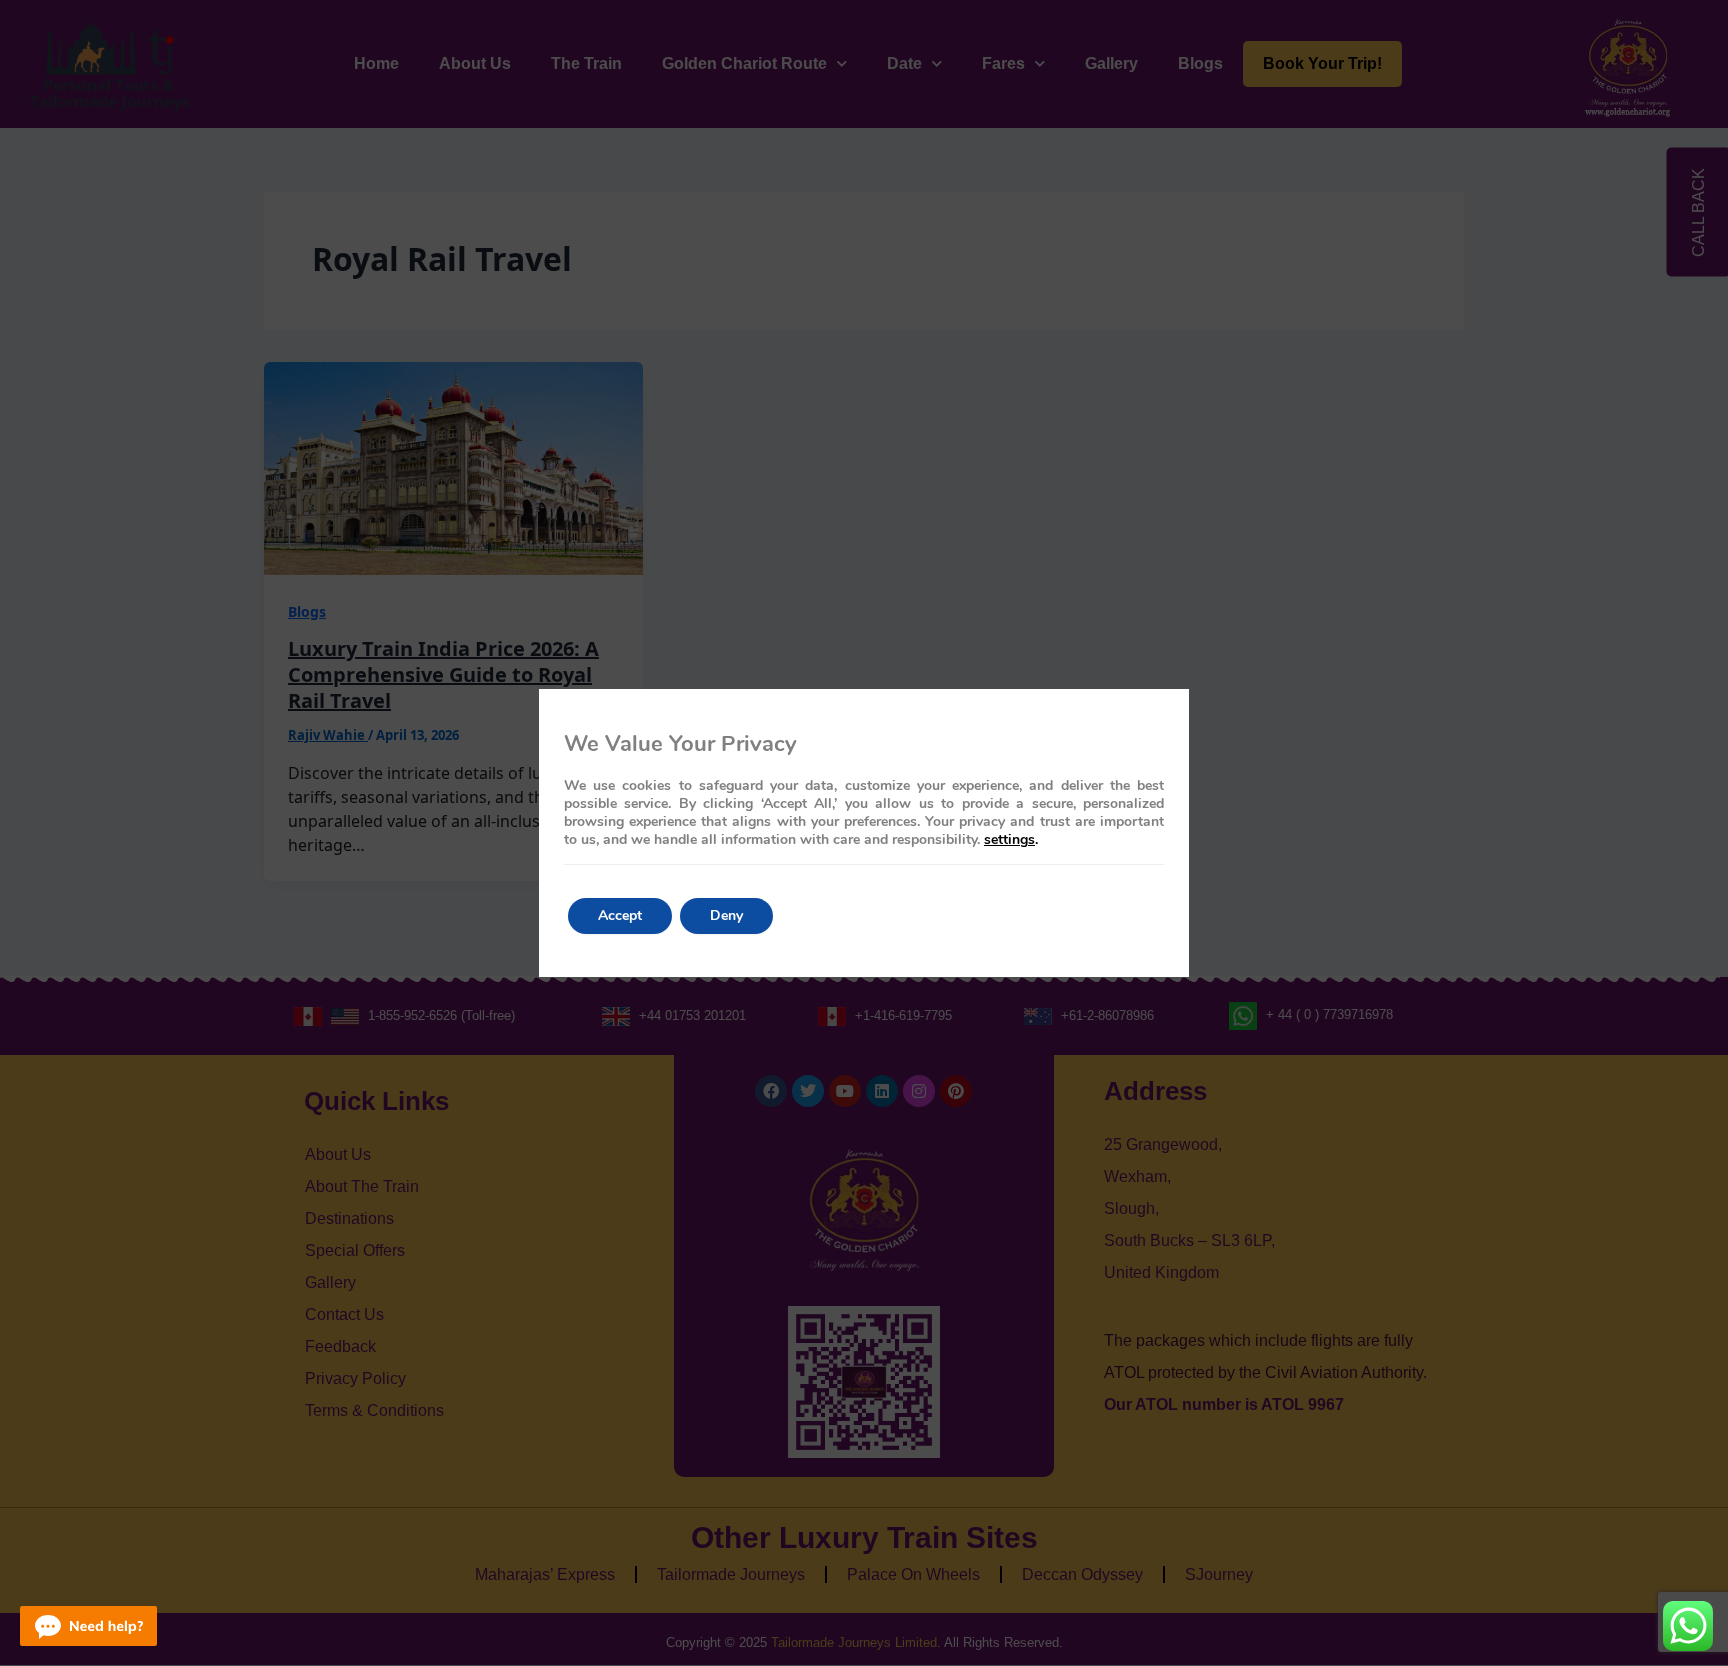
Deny (726, 915)
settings (1009, 840)
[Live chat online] (88, 1626)
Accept (620, 915)
